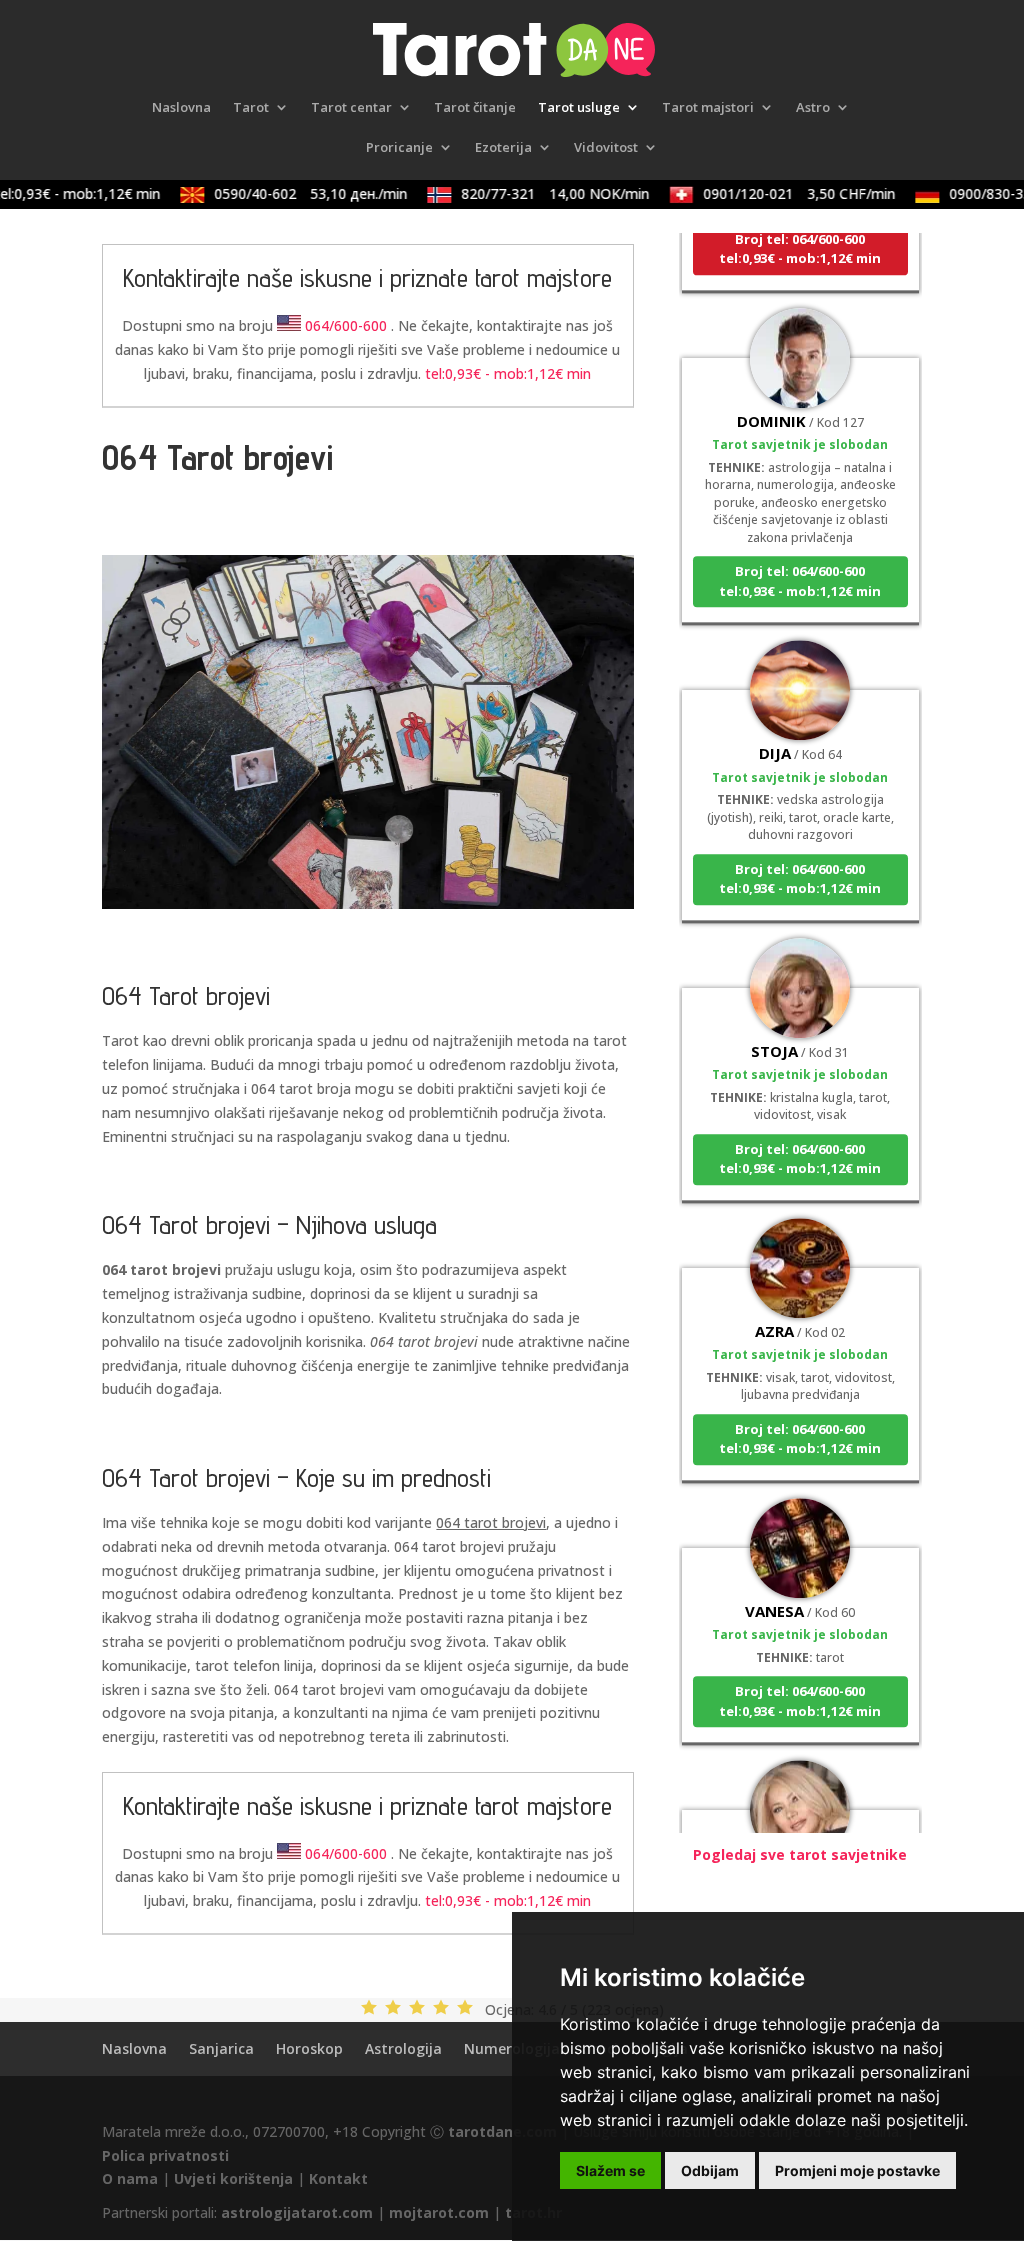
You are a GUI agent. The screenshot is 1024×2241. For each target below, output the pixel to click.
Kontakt (338, 2178)
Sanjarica (221, 2048)
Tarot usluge (579, 108)
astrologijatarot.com (297, 2212)
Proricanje (399, 148)
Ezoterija (503, 148)
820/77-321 (539, 193)
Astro (813, 108)
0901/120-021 (783, 193)
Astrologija (403, 2048)
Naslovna (181, 108)
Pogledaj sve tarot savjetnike (800, 1854)
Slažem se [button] (610, 2170)
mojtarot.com (439, 2212)
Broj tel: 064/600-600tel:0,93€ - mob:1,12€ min (800, 233)
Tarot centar (351, 108)
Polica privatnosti (165, 2155)
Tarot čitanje (475, 108)
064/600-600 (346, 325)
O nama (130, 2178)
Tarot (251, 108)
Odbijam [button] (710, 2170)
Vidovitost (606, 148)
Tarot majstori (708, 108)
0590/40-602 (294, 193)
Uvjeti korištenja (233, 2178)
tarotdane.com (502, 2131)
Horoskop (309, 2048)
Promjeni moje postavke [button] (857, 2170)
